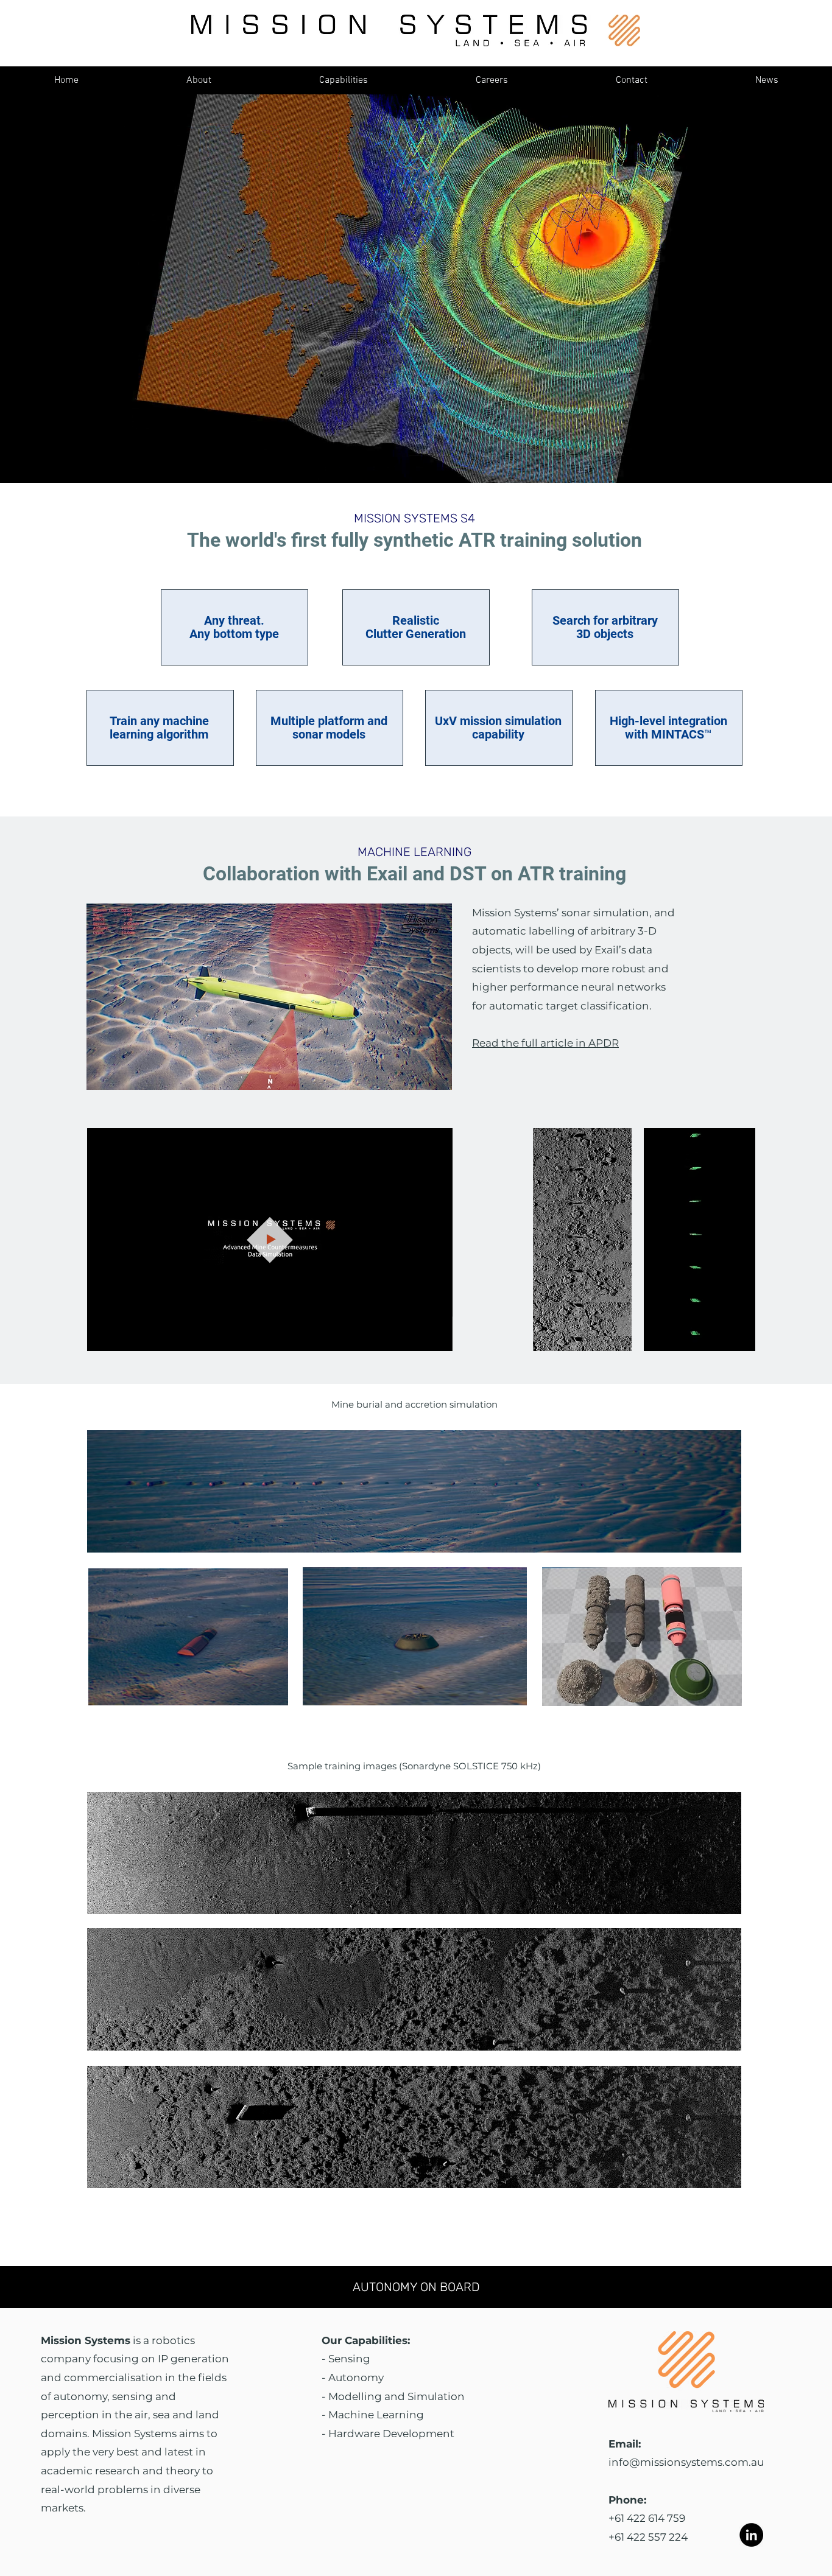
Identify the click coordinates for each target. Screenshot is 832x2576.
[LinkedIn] (751, 2535)
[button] (343, 80)
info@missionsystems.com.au (686, 2462)
